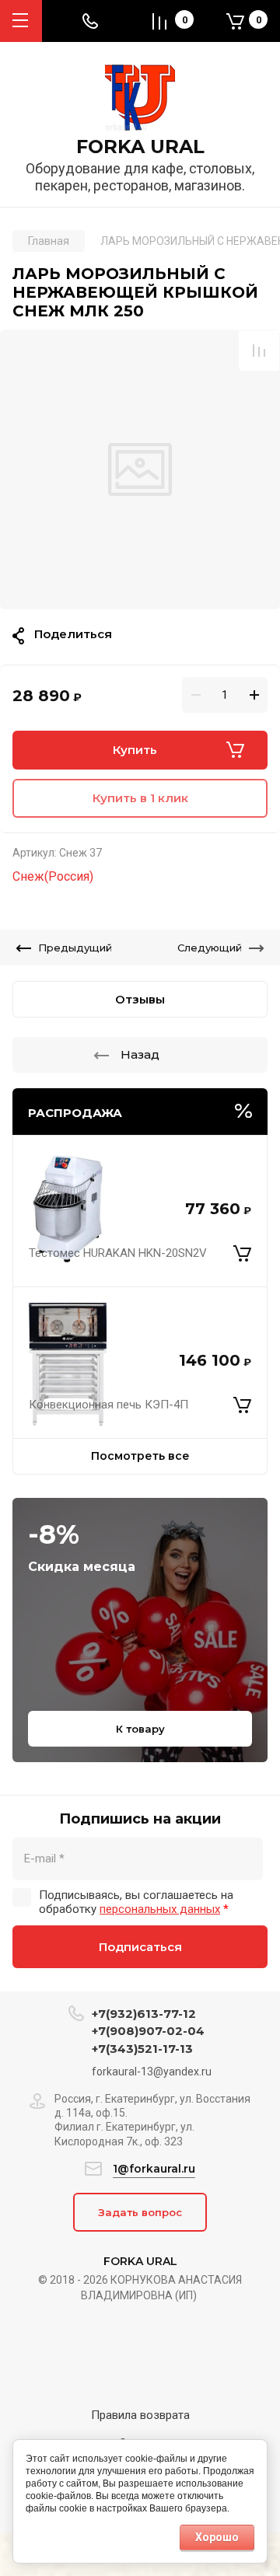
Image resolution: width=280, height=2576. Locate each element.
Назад (140, 1054)
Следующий (210, 948)
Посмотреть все (140, 1456)
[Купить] (242, 1254)
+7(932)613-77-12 (144, 2014)
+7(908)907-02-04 (148, 2031)
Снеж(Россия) (53, 876)
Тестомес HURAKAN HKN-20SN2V (118, 1253)
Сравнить (259, 351)
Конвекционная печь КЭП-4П (108, 1405)
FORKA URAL (140, 147)
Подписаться (140, 1947)
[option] (140, 469)
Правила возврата (140, 2415)
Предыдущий (75, 948)
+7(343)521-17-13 (142, 2049)
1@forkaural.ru (154, 2169)
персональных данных (160, 1909)
